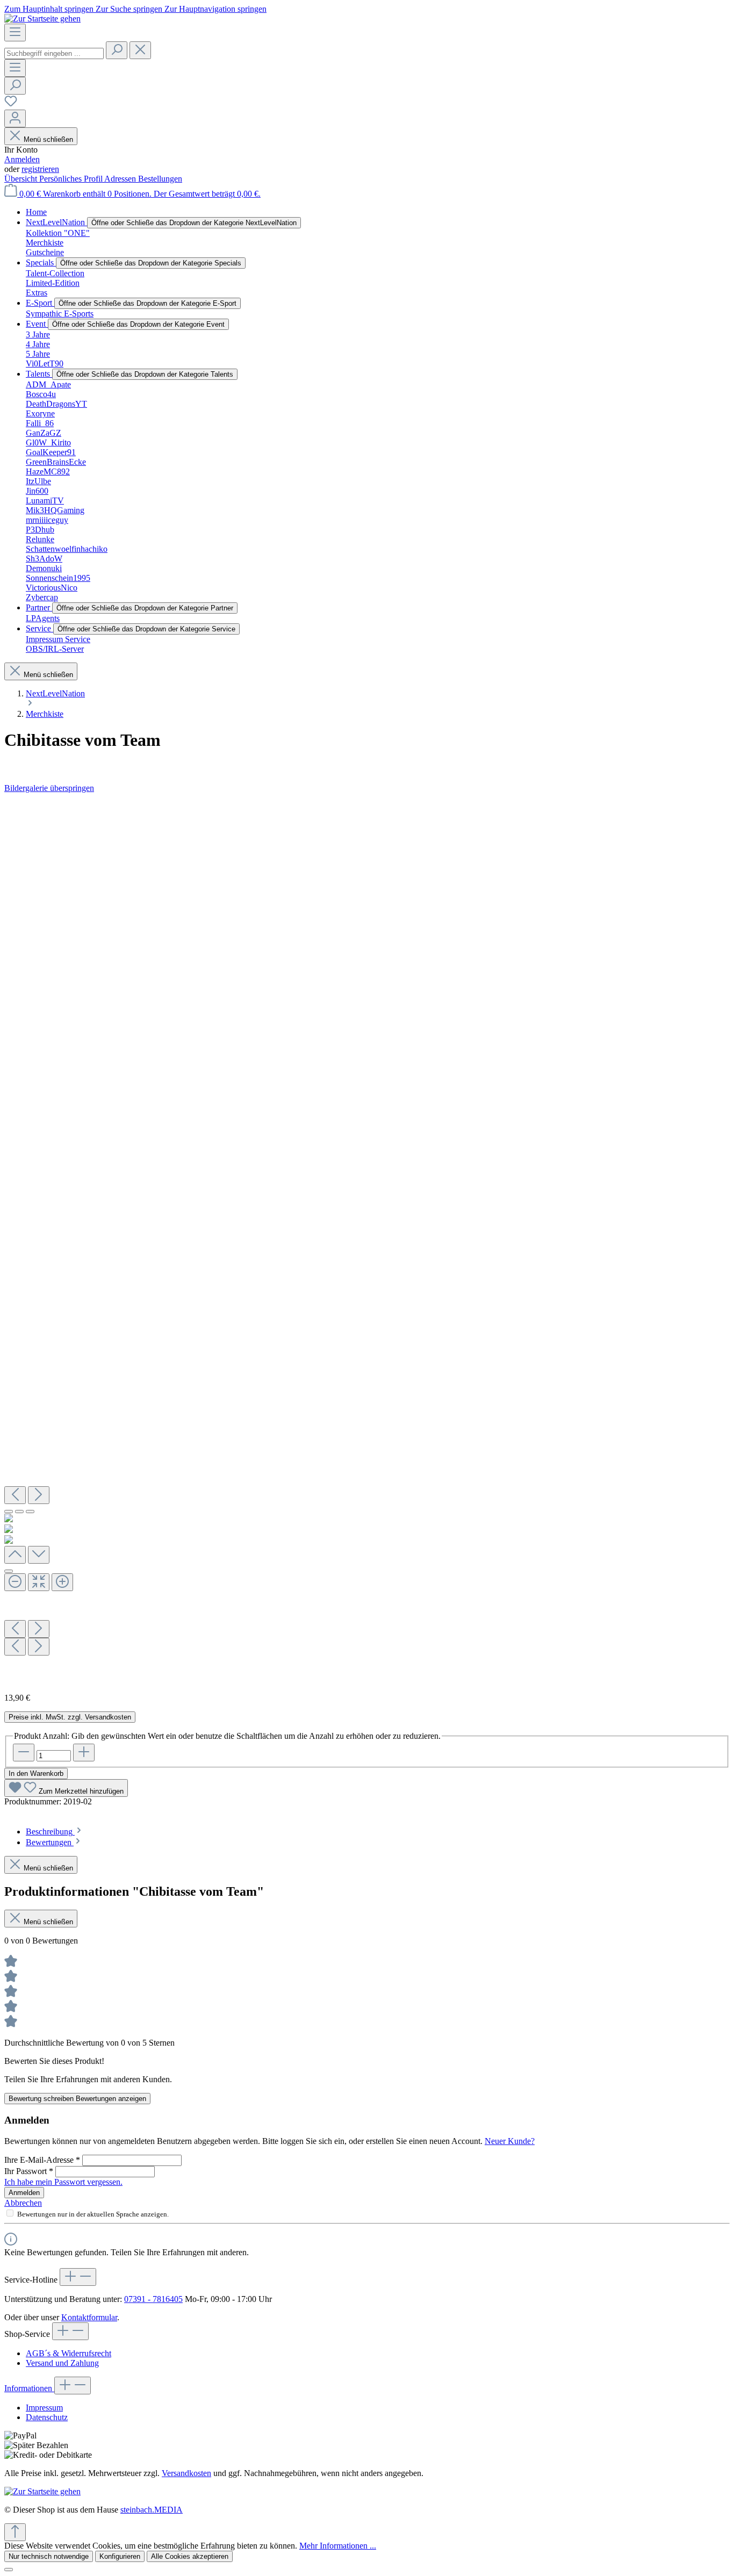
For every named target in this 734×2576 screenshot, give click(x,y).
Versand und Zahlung (62, 2363)
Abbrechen (23, 2203)
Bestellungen (160, 179)
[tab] (55, 1832)
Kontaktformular (89, 2317)
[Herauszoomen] (15, 1582)
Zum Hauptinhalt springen (50, 9)
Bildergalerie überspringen (49, 788)
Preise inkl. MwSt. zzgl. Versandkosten (70, 1717)
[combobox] (54, 53)
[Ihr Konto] (15, 118)
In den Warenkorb (36, 1773)
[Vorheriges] (15, 1495)
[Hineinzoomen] (62, 1582)
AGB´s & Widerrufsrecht (69, 2353)
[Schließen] (9, 1571)
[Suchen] (117, 50)
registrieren (40, 169)
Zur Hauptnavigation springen (215, 9)
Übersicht (22, 179)
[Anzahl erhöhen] (84, 1753)
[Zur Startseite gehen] (42, 19)
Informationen (29, 2388)
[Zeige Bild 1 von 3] (9, 1512)
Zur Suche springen (130, 9)
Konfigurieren (120, 2556)
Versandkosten (186, 2473)
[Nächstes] (39, 1495)
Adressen (121, 179)
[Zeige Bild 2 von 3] (19, 1512)
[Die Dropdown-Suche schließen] (140, 50)
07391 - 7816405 (153, 2299)
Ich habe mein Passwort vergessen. (63, 2182)
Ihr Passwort (29, 2171)
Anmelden (22, 159)
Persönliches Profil (72, 179)
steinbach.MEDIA (152, 2510)
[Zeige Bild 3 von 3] (30, 1512)
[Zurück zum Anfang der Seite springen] (15, 2532)
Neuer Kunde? (510, 2141)
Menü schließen (48, 139)
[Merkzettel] (11, 105)
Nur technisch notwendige (49, 2556)
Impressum (44, 2408)
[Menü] (15, 33)
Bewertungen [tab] (50, 1842)
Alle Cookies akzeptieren (190, 2556)
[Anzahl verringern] (24, 1753)
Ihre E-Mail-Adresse (42, 2160)
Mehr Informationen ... (338, 2546)
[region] (367, 1239)
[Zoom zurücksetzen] (39, 1582)
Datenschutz (47, 2417)
